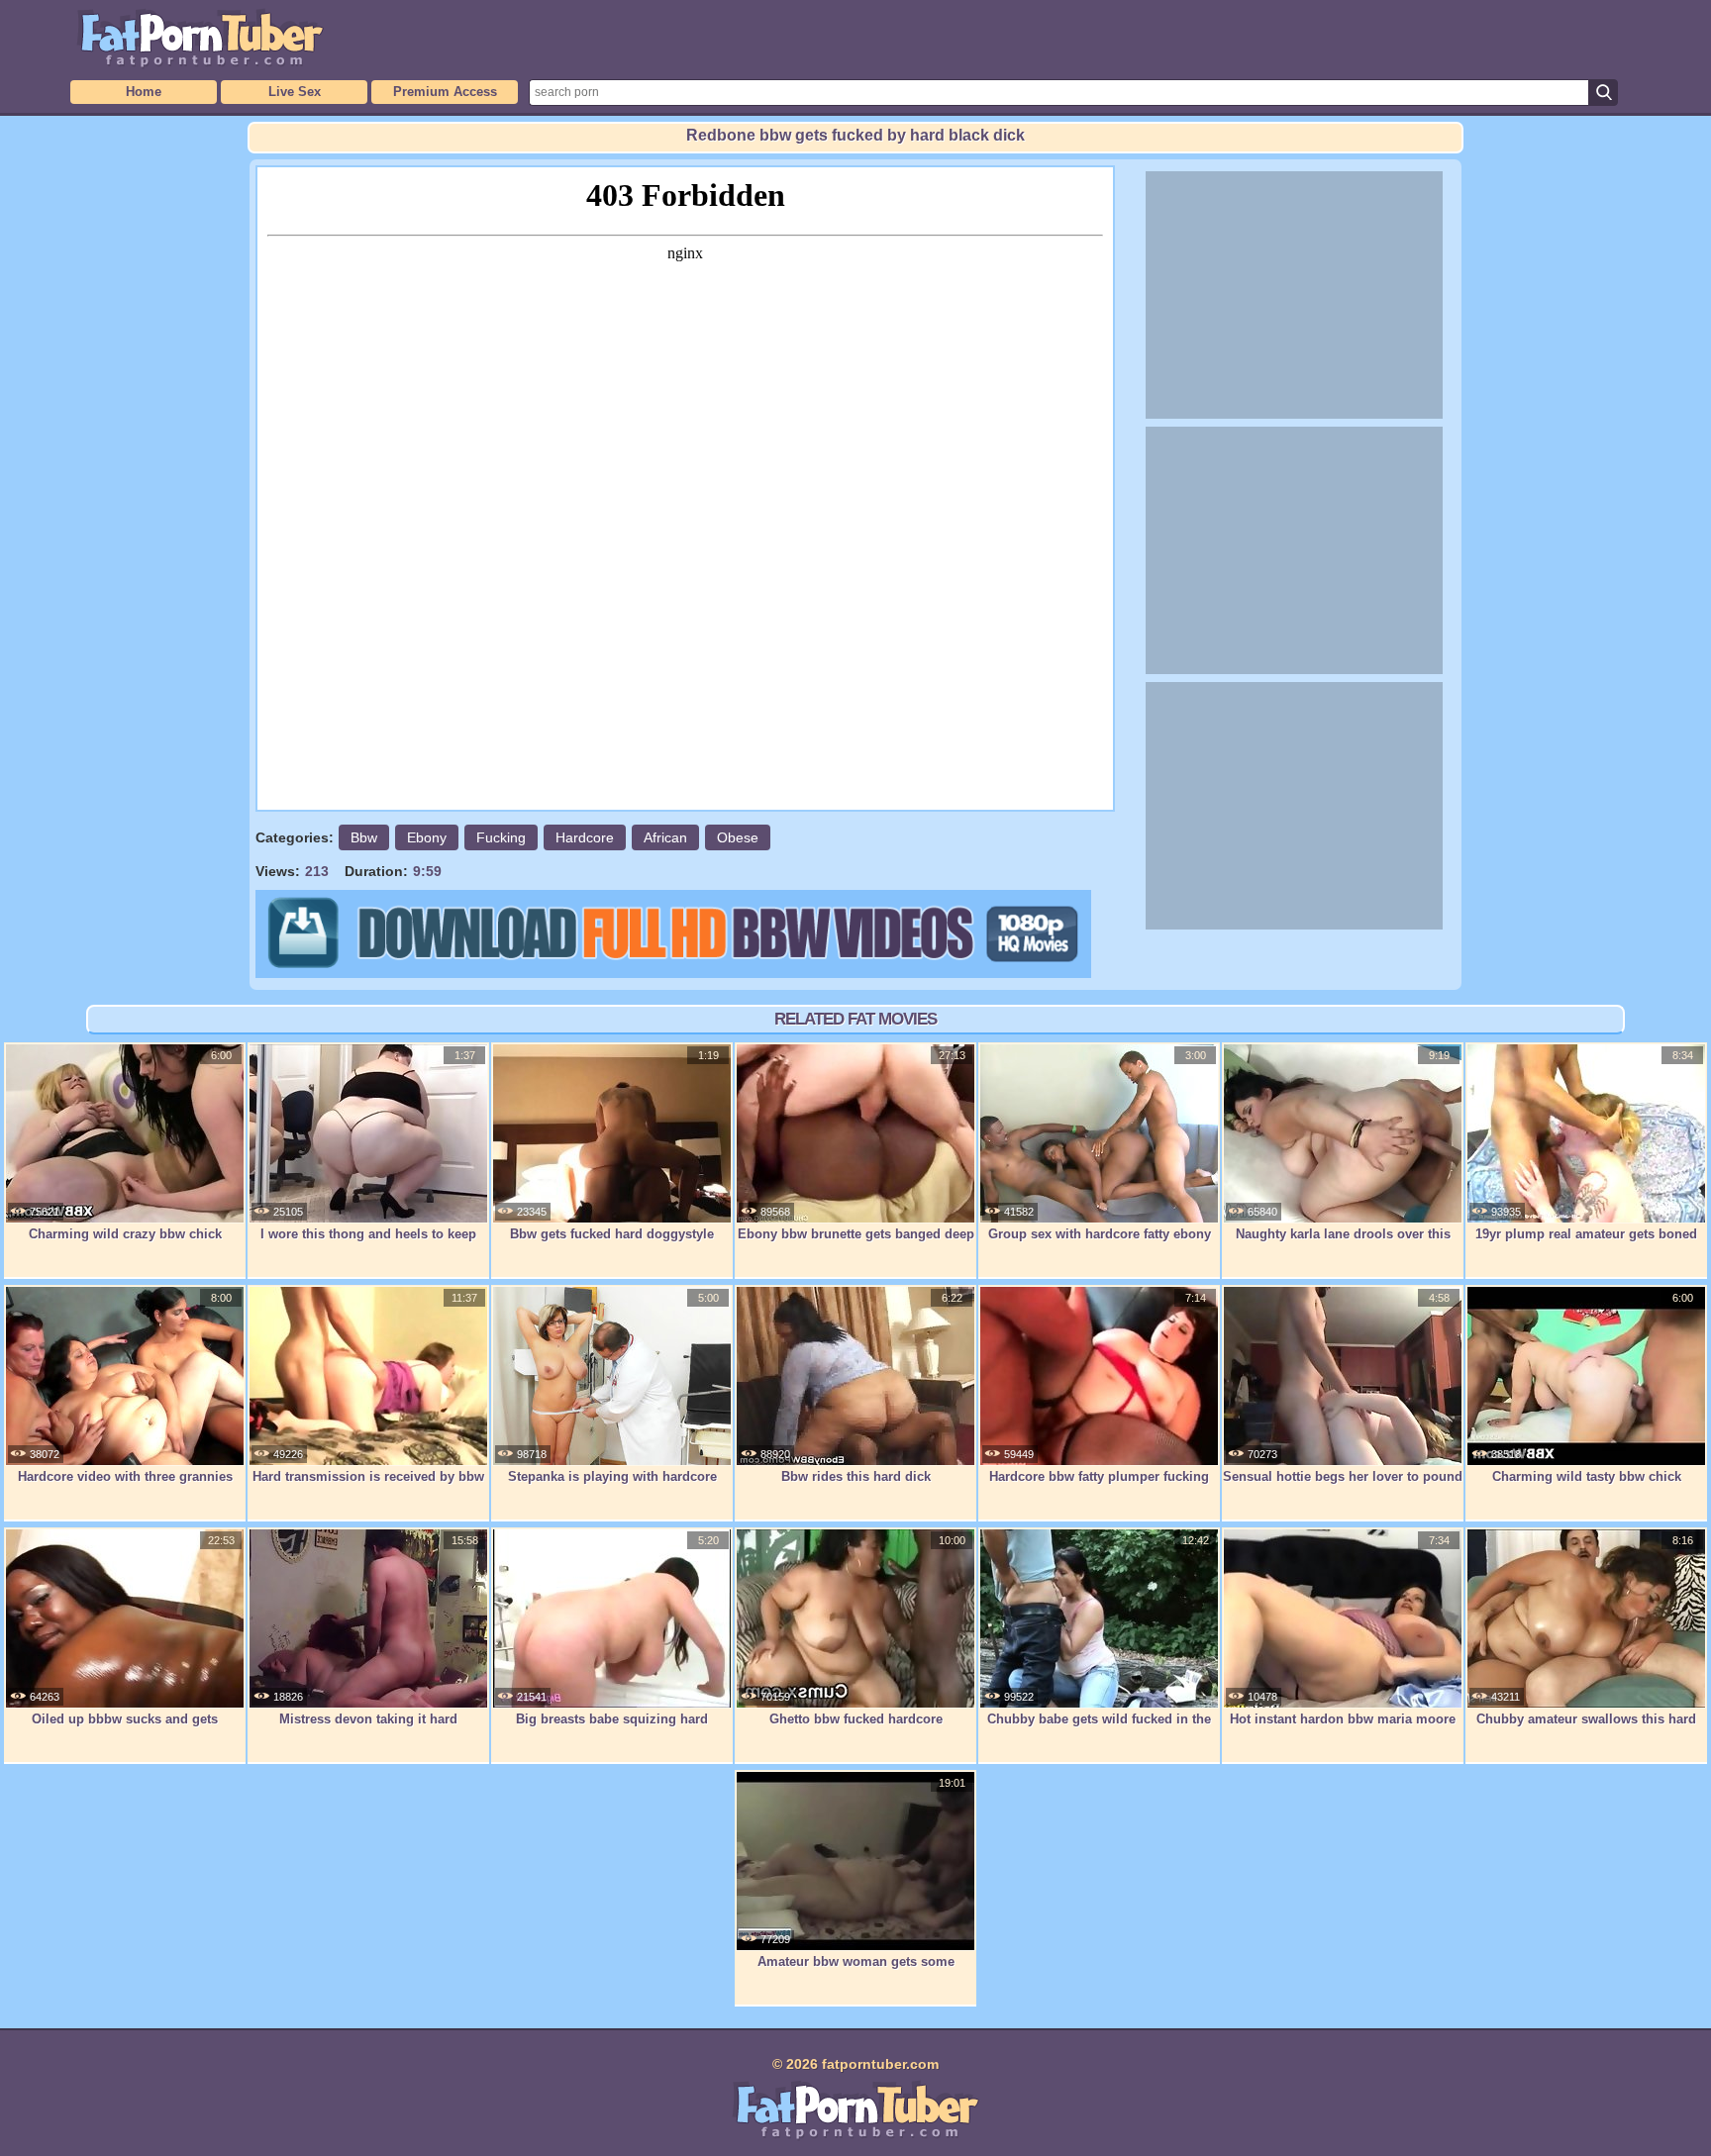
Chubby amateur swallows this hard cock (1586, 1729)
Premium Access (445, 92)
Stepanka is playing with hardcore (612, 1476)
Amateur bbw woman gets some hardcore (856, 1972)
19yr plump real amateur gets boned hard (1586, 1244)
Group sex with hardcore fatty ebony (1100, 1234)
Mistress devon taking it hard (368, 1719)
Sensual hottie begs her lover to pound (1343, 1476)
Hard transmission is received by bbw (368, 1476)
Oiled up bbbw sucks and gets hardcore (125, 1729)
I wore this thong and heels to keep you (368, 1244)
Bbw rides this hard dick (856, 1476)
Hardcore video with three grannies (125, 1476)
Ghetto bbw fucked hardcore (856, 1719)
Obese (738, 837)
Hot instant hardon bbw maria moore (1343, 1719)
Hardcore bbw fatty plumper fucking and (1099, 1487)
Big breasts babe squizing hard (612, 1719)
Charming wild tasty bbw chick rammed (1587, 1487)
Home (144, 92)
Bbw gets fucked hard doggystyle (612, 1234)
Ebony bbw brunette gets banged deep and (856, 1244)
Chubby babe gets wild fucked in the (1099, 1719)
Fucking (501, 837)
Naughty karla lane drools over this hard (1343, 1244)
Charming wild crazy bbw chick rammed (125, 1244)
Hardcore (585, 837)
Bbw (364, 837)
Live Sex (295, 92)
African (665, 837)
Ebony (427, 837)
